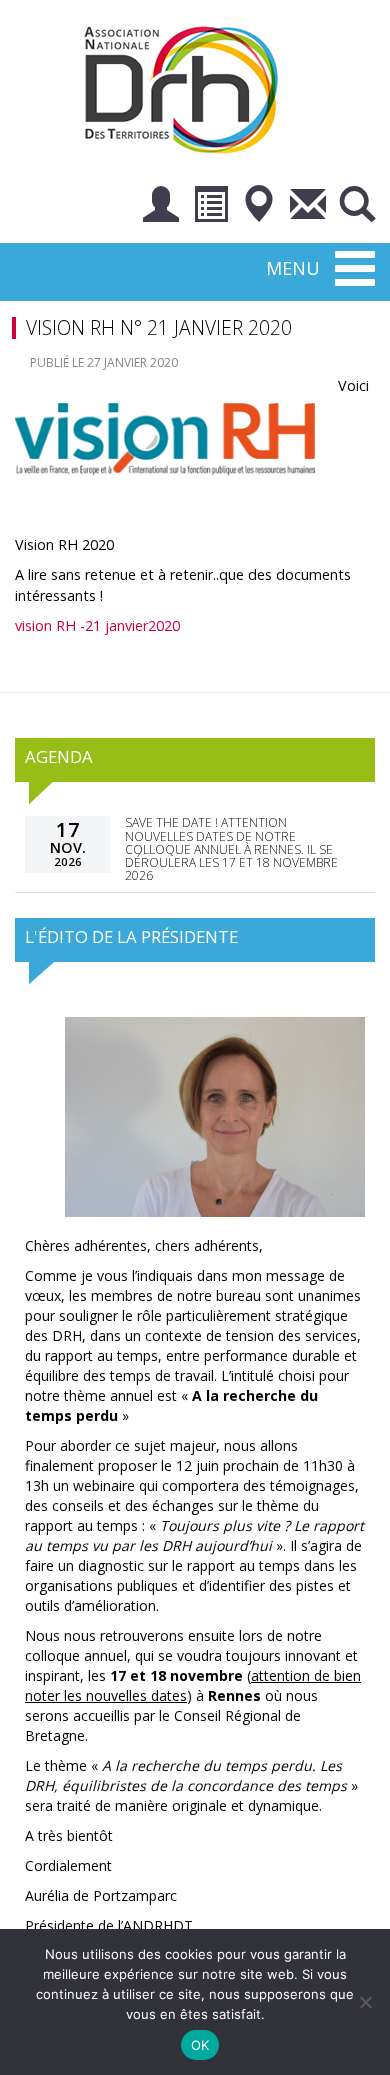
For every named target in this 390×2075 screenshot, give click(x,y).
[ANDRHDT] (188, 87)
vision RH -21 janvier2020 (97, 625)
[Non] (365, 2002)
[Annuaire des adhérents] (210, 207)
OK (200, 2045)
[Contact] (308, 207)
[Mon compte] (161, 207)
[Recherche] (357, 207)
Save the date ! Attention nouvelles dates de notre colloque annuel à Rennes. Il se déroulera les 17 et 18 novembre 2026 (231, 849)
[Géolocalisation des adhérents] (259, 207)
